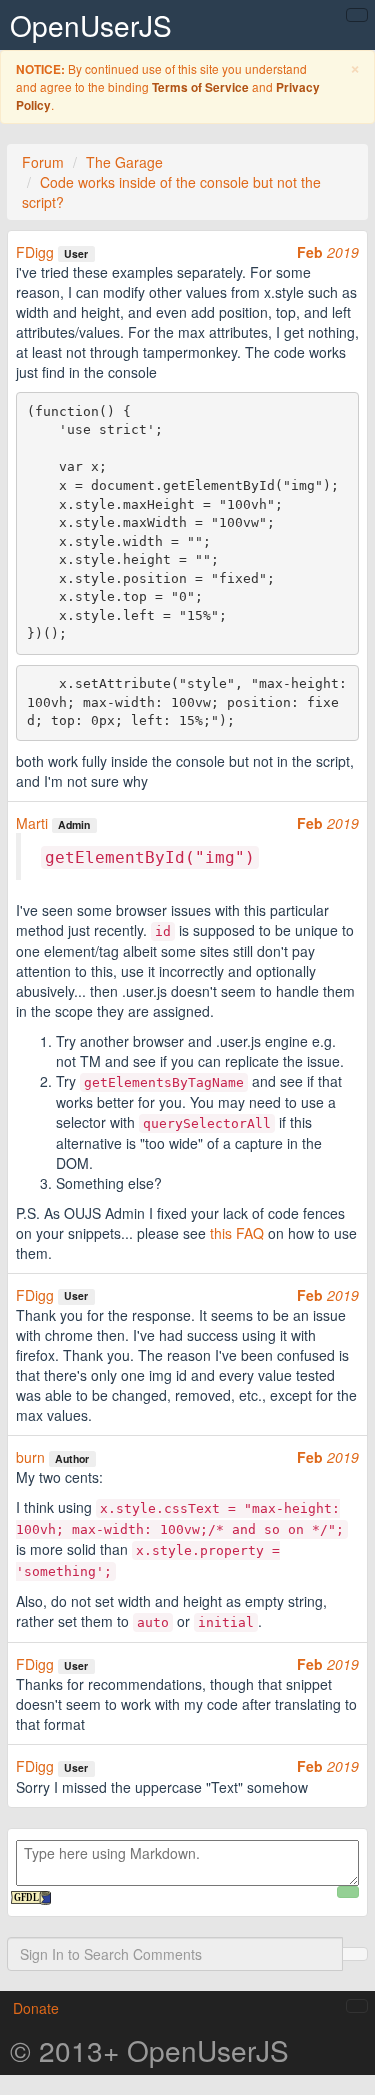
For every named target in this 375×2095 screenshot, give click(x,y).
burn (30, 1457)
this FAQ (237, 1233)
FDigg (35, 252)
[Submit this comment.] (348, 1892)
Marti (32, 823)
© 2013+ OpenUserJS (149, 2050)
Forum (43, 162)
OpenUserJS (91, 25)
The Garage (124, 162)
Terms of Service (200, 87)
